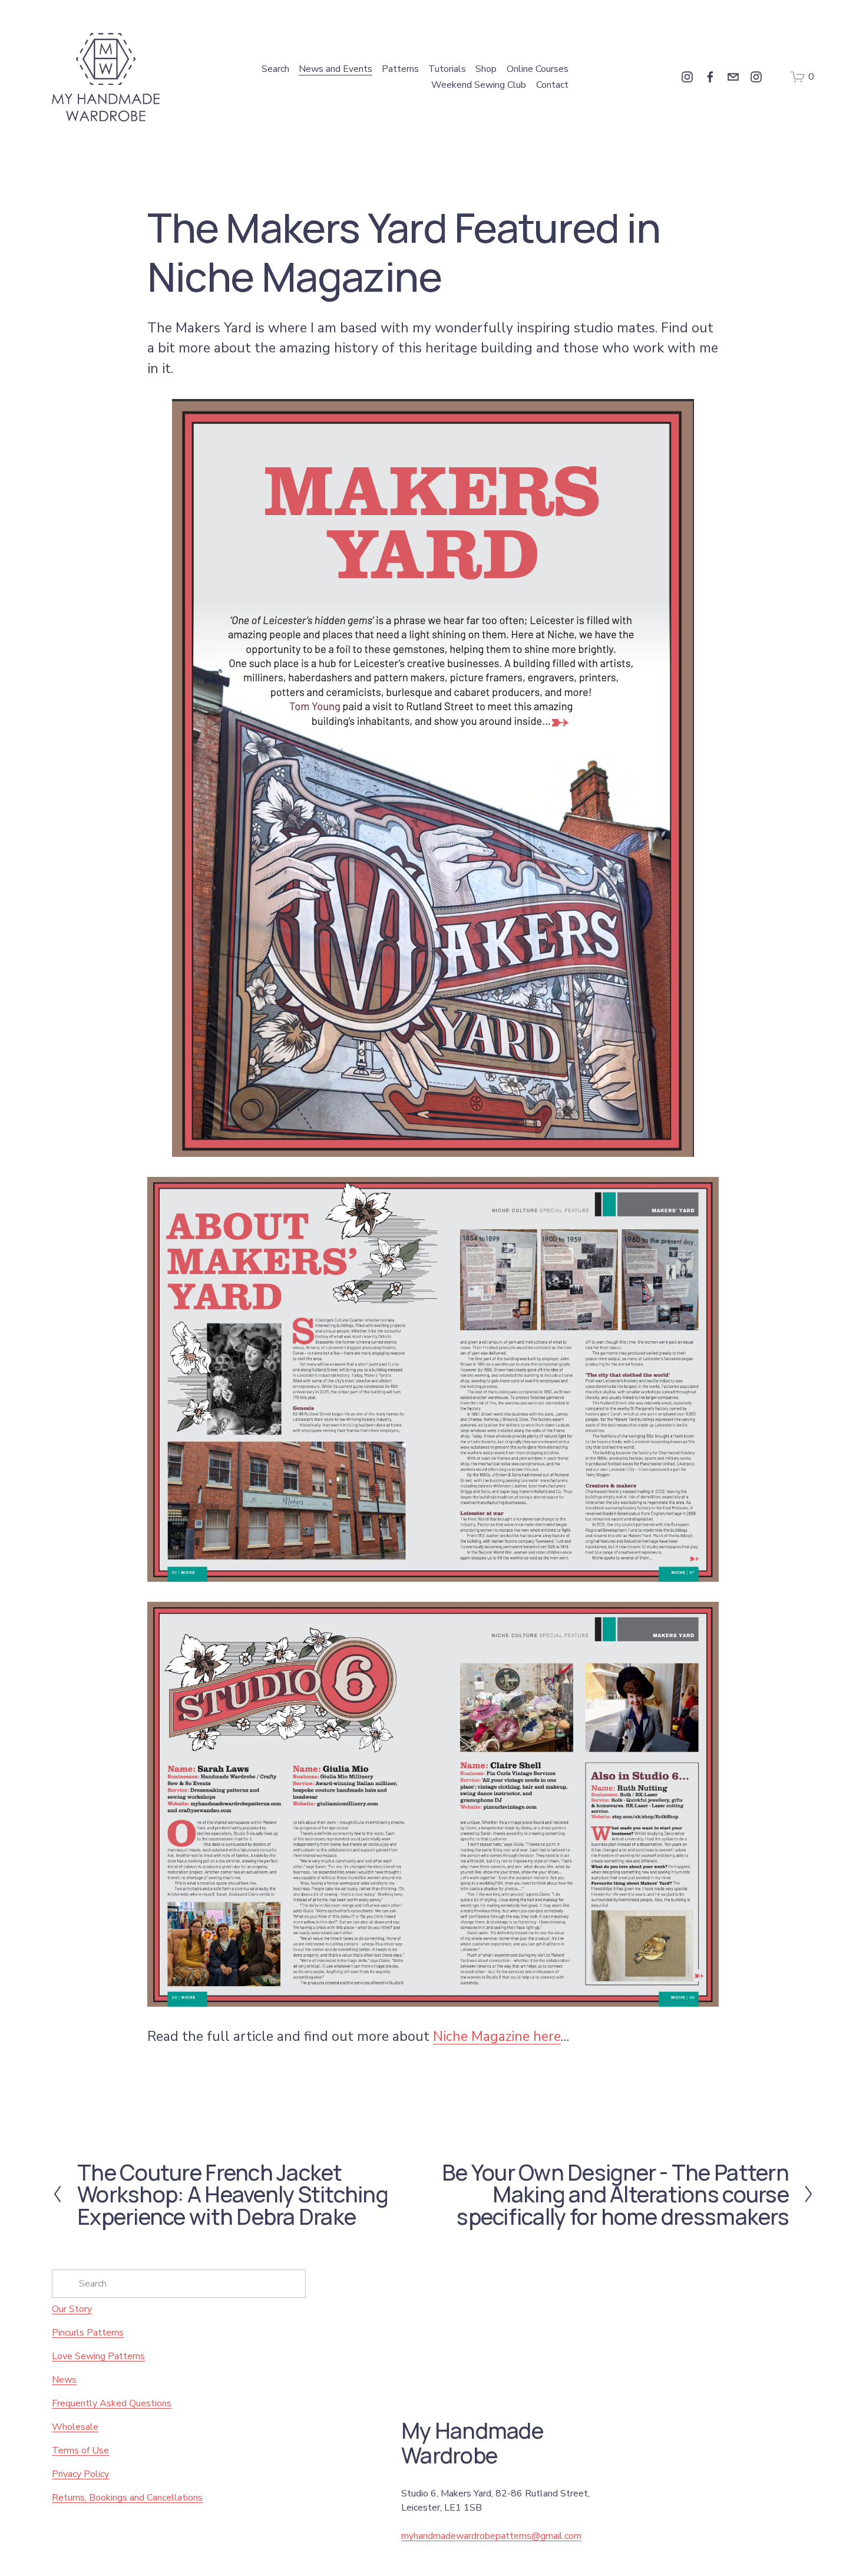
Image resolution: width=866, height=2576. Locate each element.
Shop (486, 69)
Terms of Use (80, 2450)
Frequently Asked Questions (112, 2403)
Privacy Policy (80, 2474)
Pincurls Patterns (88, 2333)
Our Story (72, 2309)
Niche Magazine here (497, 2036)
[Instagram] (687, 77)
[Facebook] (710, 77)
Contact (552, 85)
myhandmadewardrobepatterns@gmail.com (491, 2536)
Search (275, 69)
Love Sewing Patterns (98, 2356)
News (64, 2380)
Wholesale (75, 2427)
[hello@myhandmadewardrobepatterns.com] (733, 77)
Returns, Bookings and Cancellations (127, 2498)
